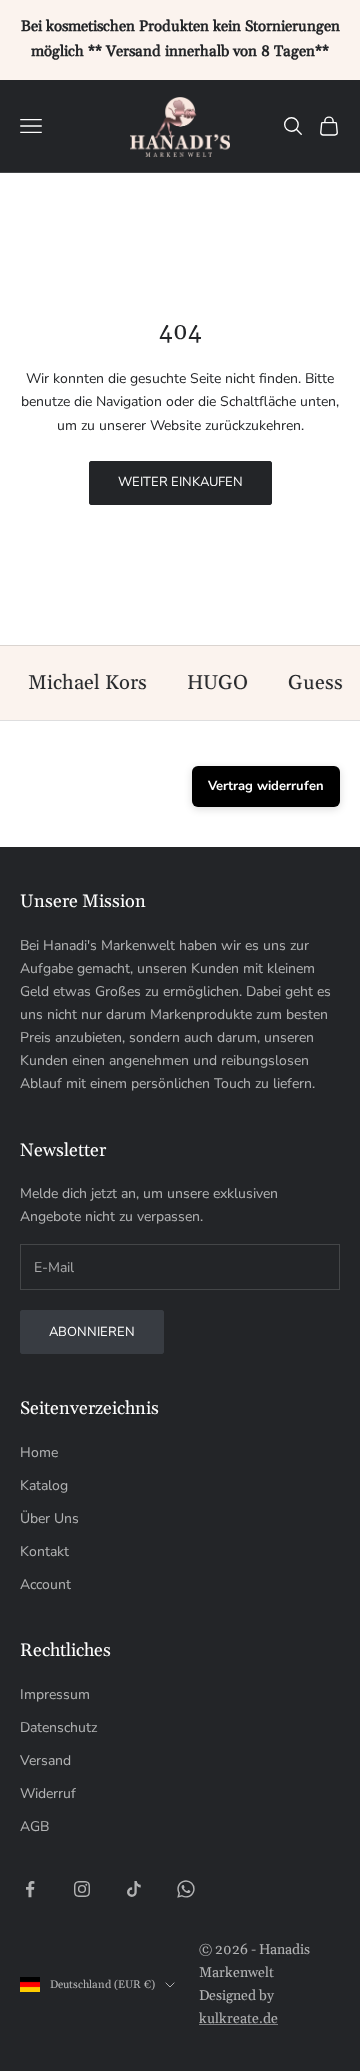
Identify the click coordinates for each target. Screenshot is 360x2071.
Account (45, 1584)
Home (39, 1452)
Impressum (55, 1694)
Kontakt (44, 1551)
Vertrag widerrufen (266, 786)
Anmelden (180, 2009)
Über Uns (49, 1518)
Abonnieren (92, 1332)
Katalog (44, 1485)
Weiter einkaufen (180, 482)
